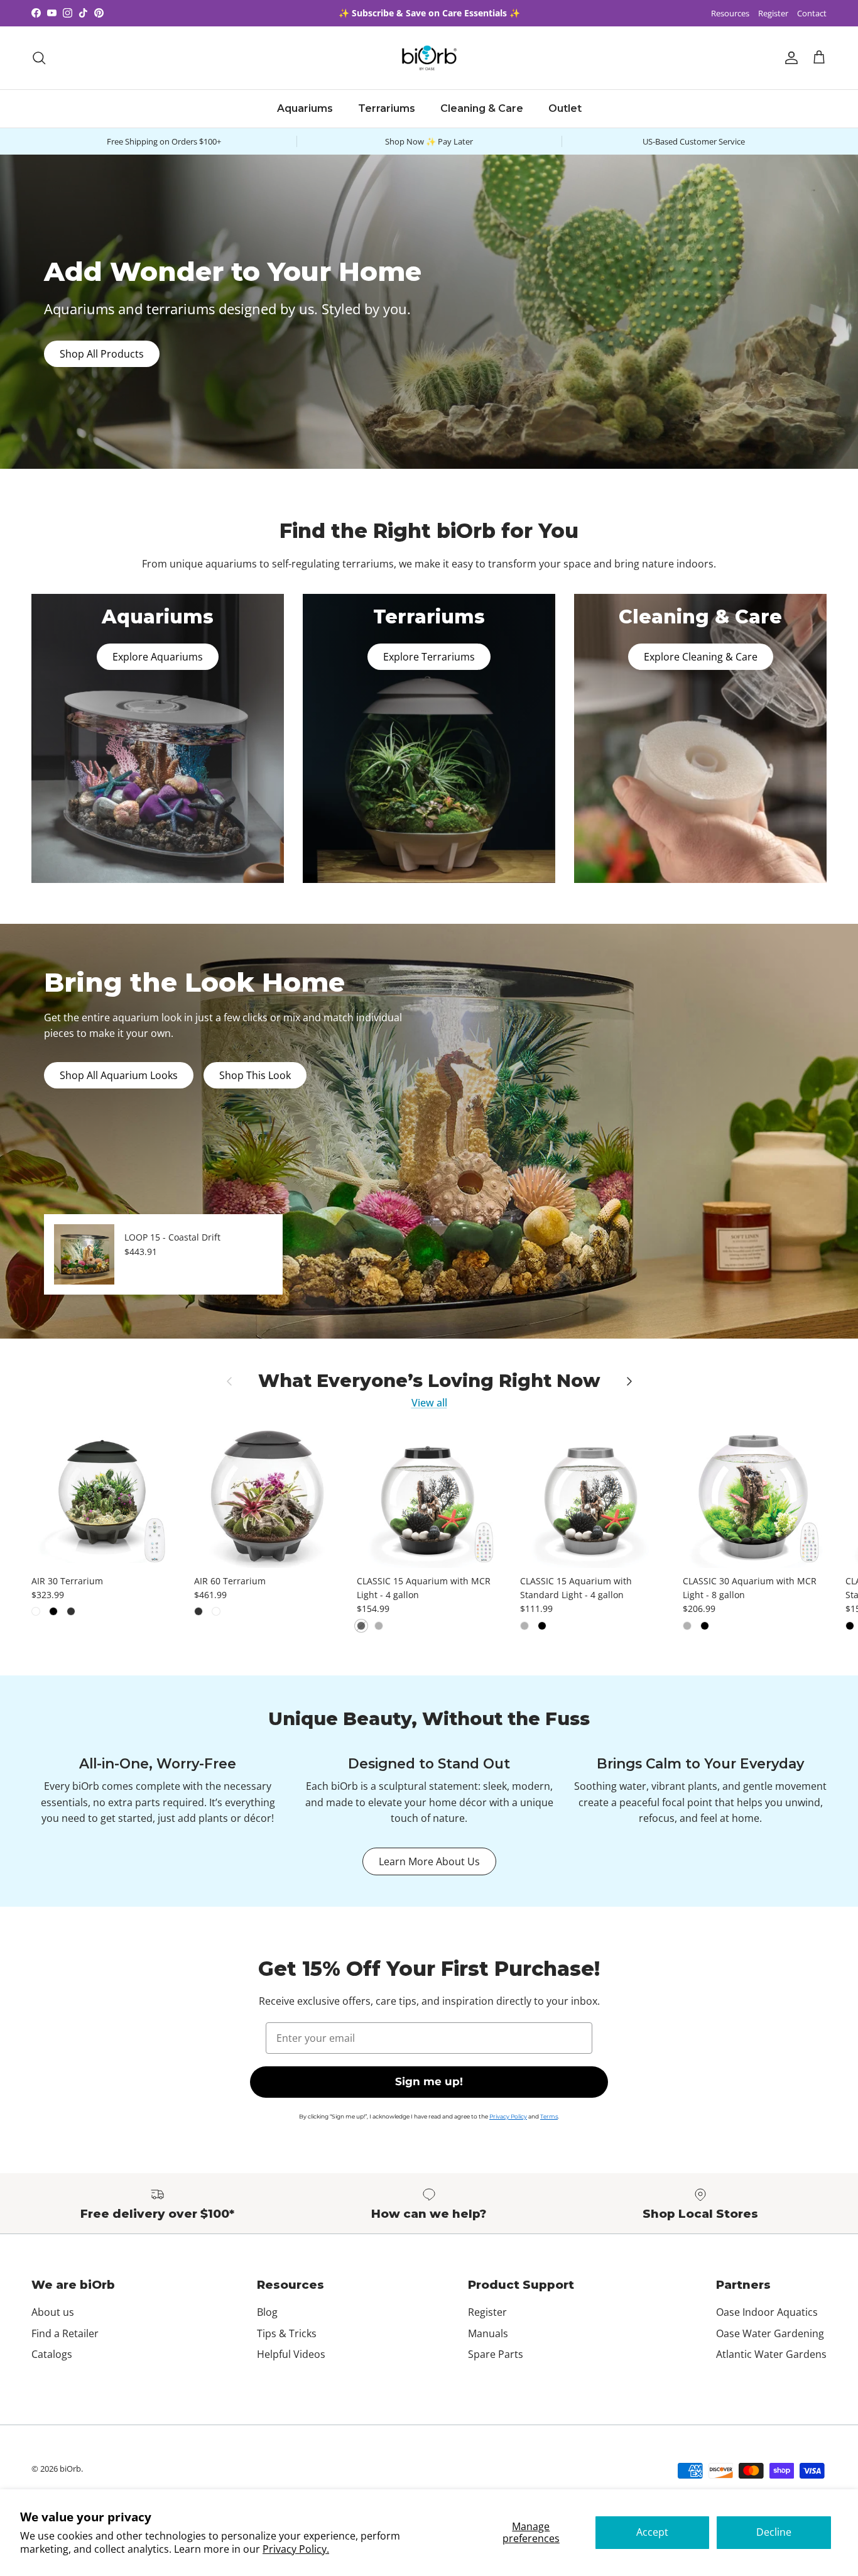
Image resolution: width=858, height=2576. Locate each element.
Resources (730, 13)
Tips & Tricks (287, 2333)
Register (773, 13)
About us (53, 2312)
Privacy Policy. (296, 2549)
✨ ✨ (429, 13)
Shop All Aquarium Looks (119, 1075)
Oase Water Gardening (770, 2333)
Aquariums (305, 108)
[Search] (39, 58)
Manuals (488, 2333)
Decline (774, 2532)
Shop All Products (102, 354)
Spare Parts (496, 2354)
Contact (812, 13)
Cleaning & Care (482, 108)
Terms (549, 2116)
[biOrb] (429, 58)
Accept (652, 2532)
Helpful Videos (291, 2354)
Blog (267, 2312)
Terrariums (387, 108)
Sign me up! (429, 2081)
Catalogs (52, 2354)
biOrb (70, 2469)
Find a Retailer (65, 2333)
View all (429, 1403)
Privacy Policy (508, 2116)
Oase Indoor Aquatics (767, 2312)
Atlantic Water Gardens (771, 2354)
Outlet (565, 108)
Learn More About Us (429, 1861)
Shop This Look (255, 1075)
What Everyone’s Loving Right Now (429, 1381)
